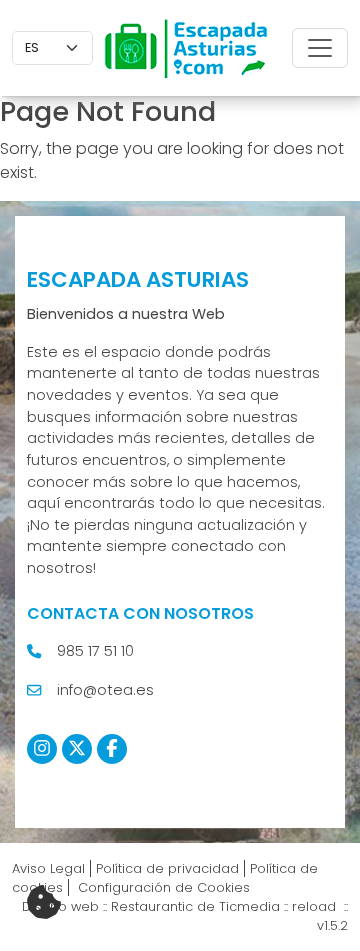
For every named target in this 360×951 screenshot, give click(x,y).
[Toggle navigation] (320, 48)
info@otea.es (105, 690)
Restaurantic (152, 906)
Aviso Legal (48, 868)
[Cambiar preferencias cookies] (44, 903)
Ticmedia (249, 906)
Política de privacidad (167, 868)
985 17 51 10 (95, 651)
